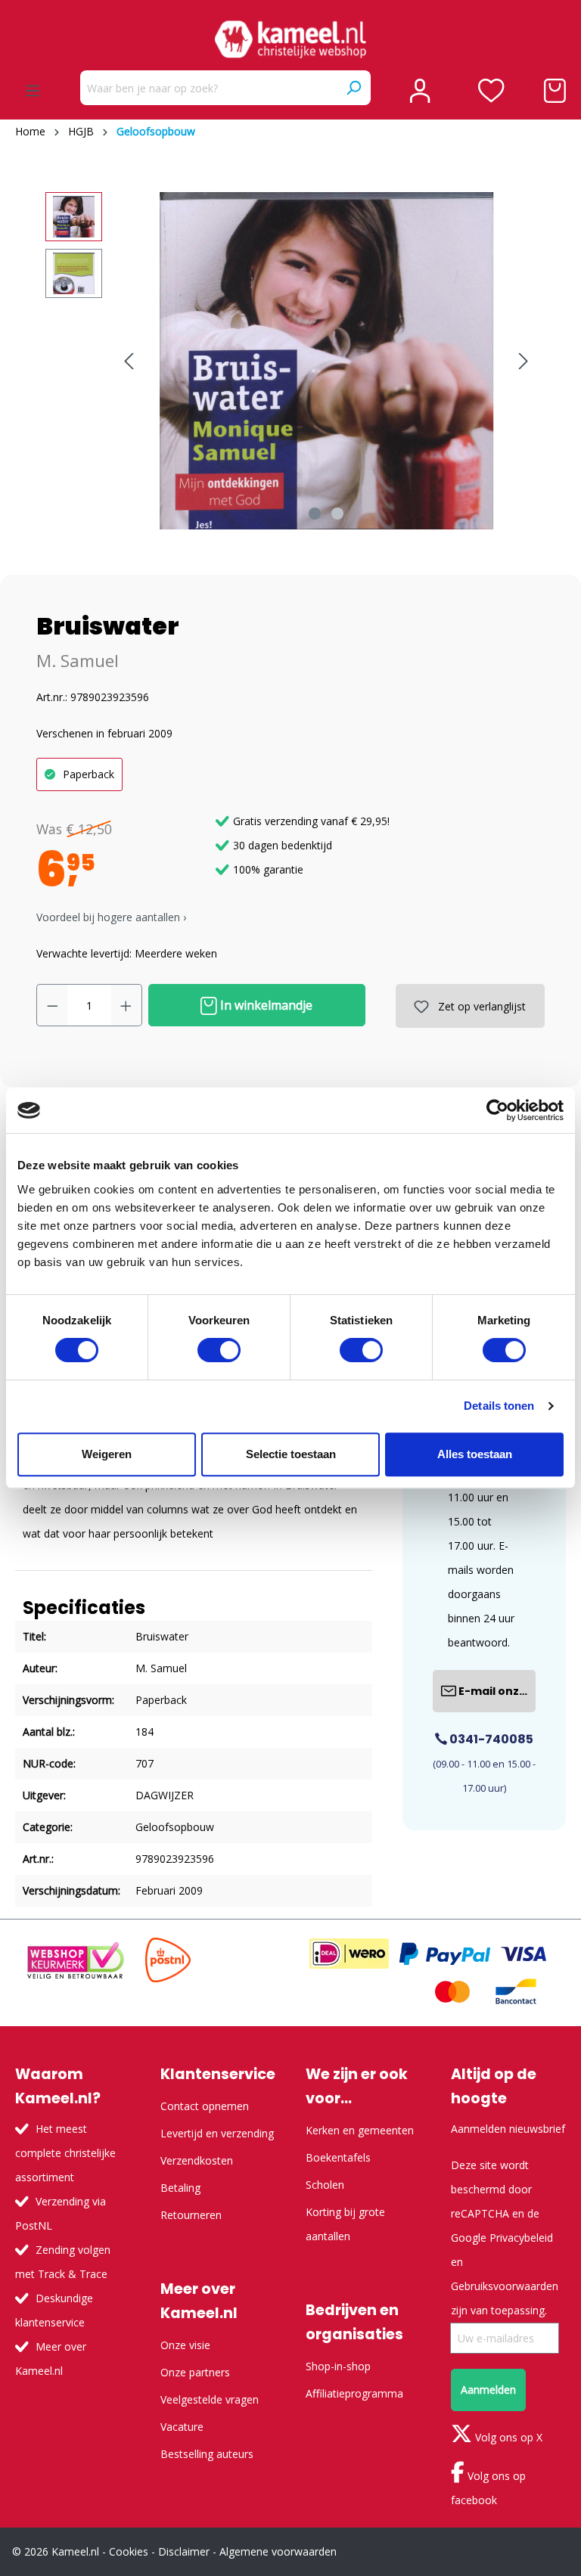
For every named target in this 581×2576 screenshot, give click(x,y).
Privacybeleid (521, 2238)
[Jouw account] (420, 91)
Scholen (325, 2185)
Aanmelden (488, 2390)
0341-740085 (490, 1739)
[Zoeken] (353, 88)
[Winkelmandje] (555, 91)
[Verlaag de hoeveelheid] (52, 1005)
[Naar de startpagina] (290, 39)
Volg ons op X (507, 2437)
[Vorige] (129, 361)
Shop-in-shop (338, 2366)
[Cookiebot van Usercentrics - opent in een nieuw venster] (497, 1110)
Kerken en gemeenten (360, 2130)
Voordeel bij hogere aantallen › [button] (111, 917)
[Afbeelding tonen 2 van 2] (337, 514)
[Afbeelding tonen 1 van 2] (315, 514)
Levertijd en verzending (217, 2133)
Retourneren (191, 2215)
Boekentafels (338, 2157)
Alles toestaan (475, 1454)
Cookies (129, 2551)
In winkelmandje (265, 1005)
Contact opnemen (205, 2106)
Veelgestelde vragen (210, 2399)
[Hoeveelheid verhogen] (126, 1005)
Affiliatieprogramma (354, 2393)
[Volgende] (524, 361)
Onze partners (195, 2372)
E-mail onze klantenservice (496, 1691)
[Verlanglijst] (491, 91)
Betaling (180, 2188)
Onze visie (185, 2345)
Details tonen (499, 1406)
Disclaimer (184, 2551)
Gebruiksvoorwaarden (505, 2286)
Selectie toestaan (291, 1454)
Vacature (182, 2427)
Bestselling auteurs (207, 2454)
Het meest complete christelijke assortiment (65, 2153)
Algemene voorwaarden (278, 2551)
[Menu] (33, 91)
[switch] (219, 1350)
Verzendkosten (197, 2160)
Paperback (89, 774)
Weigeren (107, 1454)
